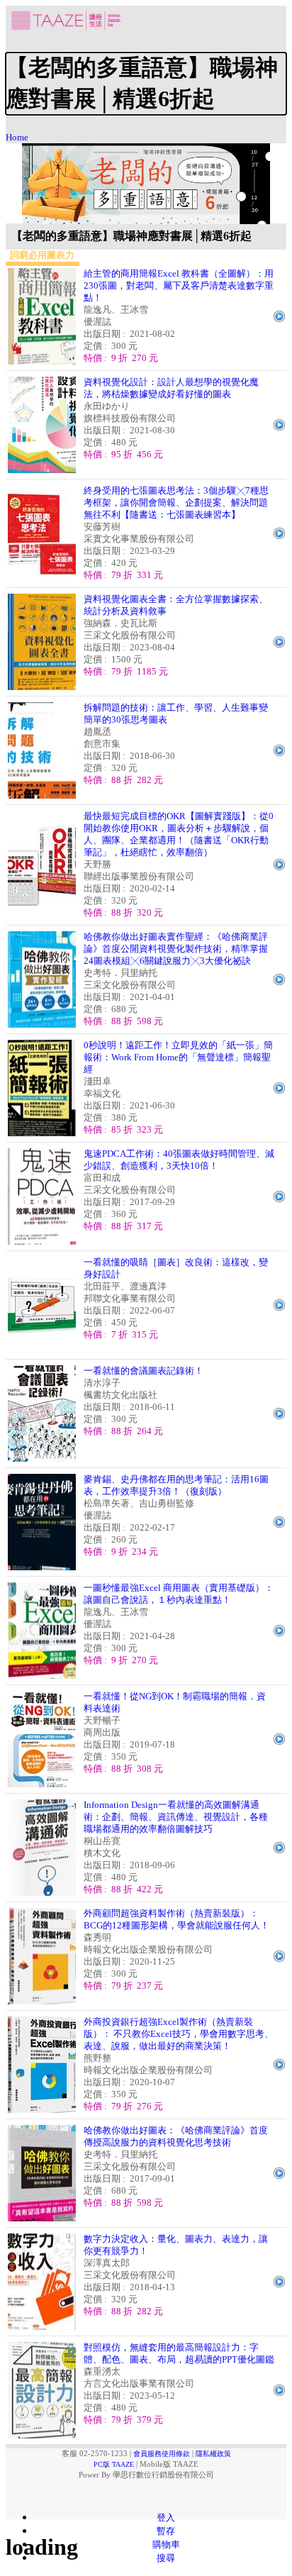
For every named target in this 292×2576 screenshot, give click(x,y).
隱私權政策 (213, 2454)
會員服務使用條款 (162, 2454)
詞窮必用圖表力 (42, 255)
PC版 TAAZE (114, 2464)
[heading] (146, 84)
